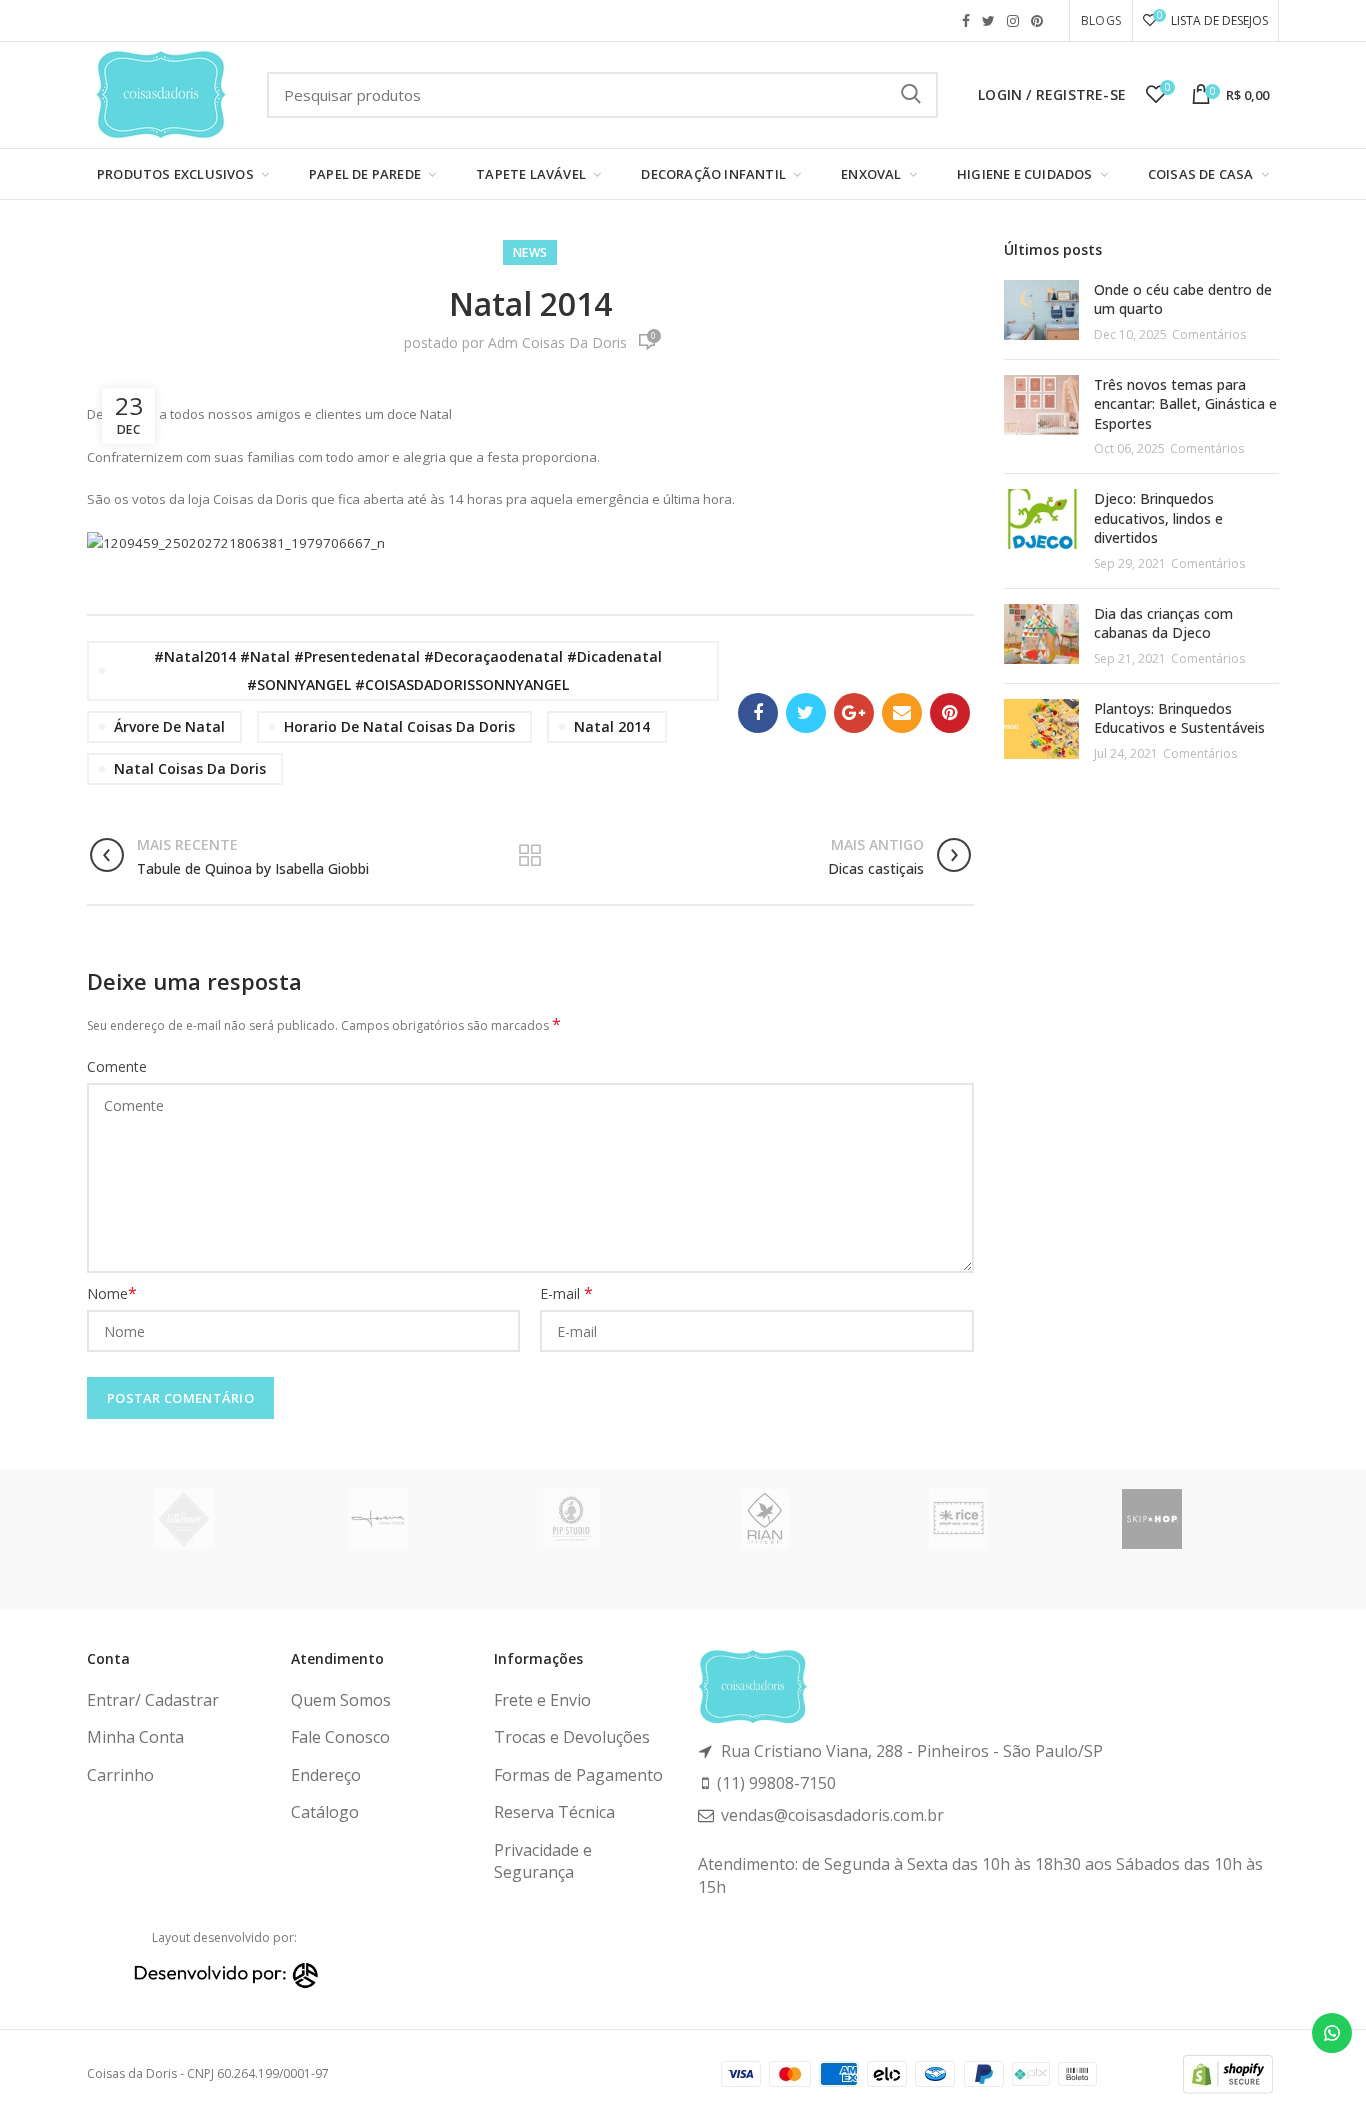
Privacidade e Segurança (543, 1861)
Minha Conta (135, 1737)
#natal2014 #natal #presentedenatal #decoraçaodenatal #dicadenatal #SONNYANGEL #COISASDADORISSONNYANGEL (408, 670)
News (530, 252)
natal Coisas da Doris (190, 768)
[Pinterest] (950, 713)
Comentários (1209, 334)
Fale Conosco (340, 1737)
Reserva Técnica (554, 1812)
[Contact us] (1332, 2033)
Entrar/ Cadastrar (153, 1700)
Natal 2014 (530, 303)
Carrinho (120, 1775)
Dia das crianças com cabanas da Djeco (1163, 623)
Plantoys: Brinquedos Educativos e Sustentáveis (1179, 718)
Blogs (1101, 20)
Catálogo (325, 1812)
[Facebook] (758, 713)
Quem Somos (341, 1700)
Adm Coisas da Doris (557, 342)
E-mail (566, 1293)
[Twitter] (806, 713)
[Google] (854, 713)
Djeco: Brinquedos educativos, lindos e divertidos (1158, 518)
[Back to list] (530, 857)
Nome (112, 1293)
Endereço (326, 1775)
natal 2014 (612, 726)
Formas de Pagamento (578, 1775)
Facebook (966, 21)
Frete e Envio (542, 1700)
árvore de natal (169, 726)
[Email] (902, 713)
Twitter (988, 21)
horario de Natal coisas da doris (399, 726)
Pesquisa (911, 95)
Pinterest (1037, 21)
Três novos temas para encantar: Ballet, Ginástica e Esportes (1185, 404)
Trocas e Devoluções (572, 1737)
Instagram (1013, 21)
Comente (117, 1066)
